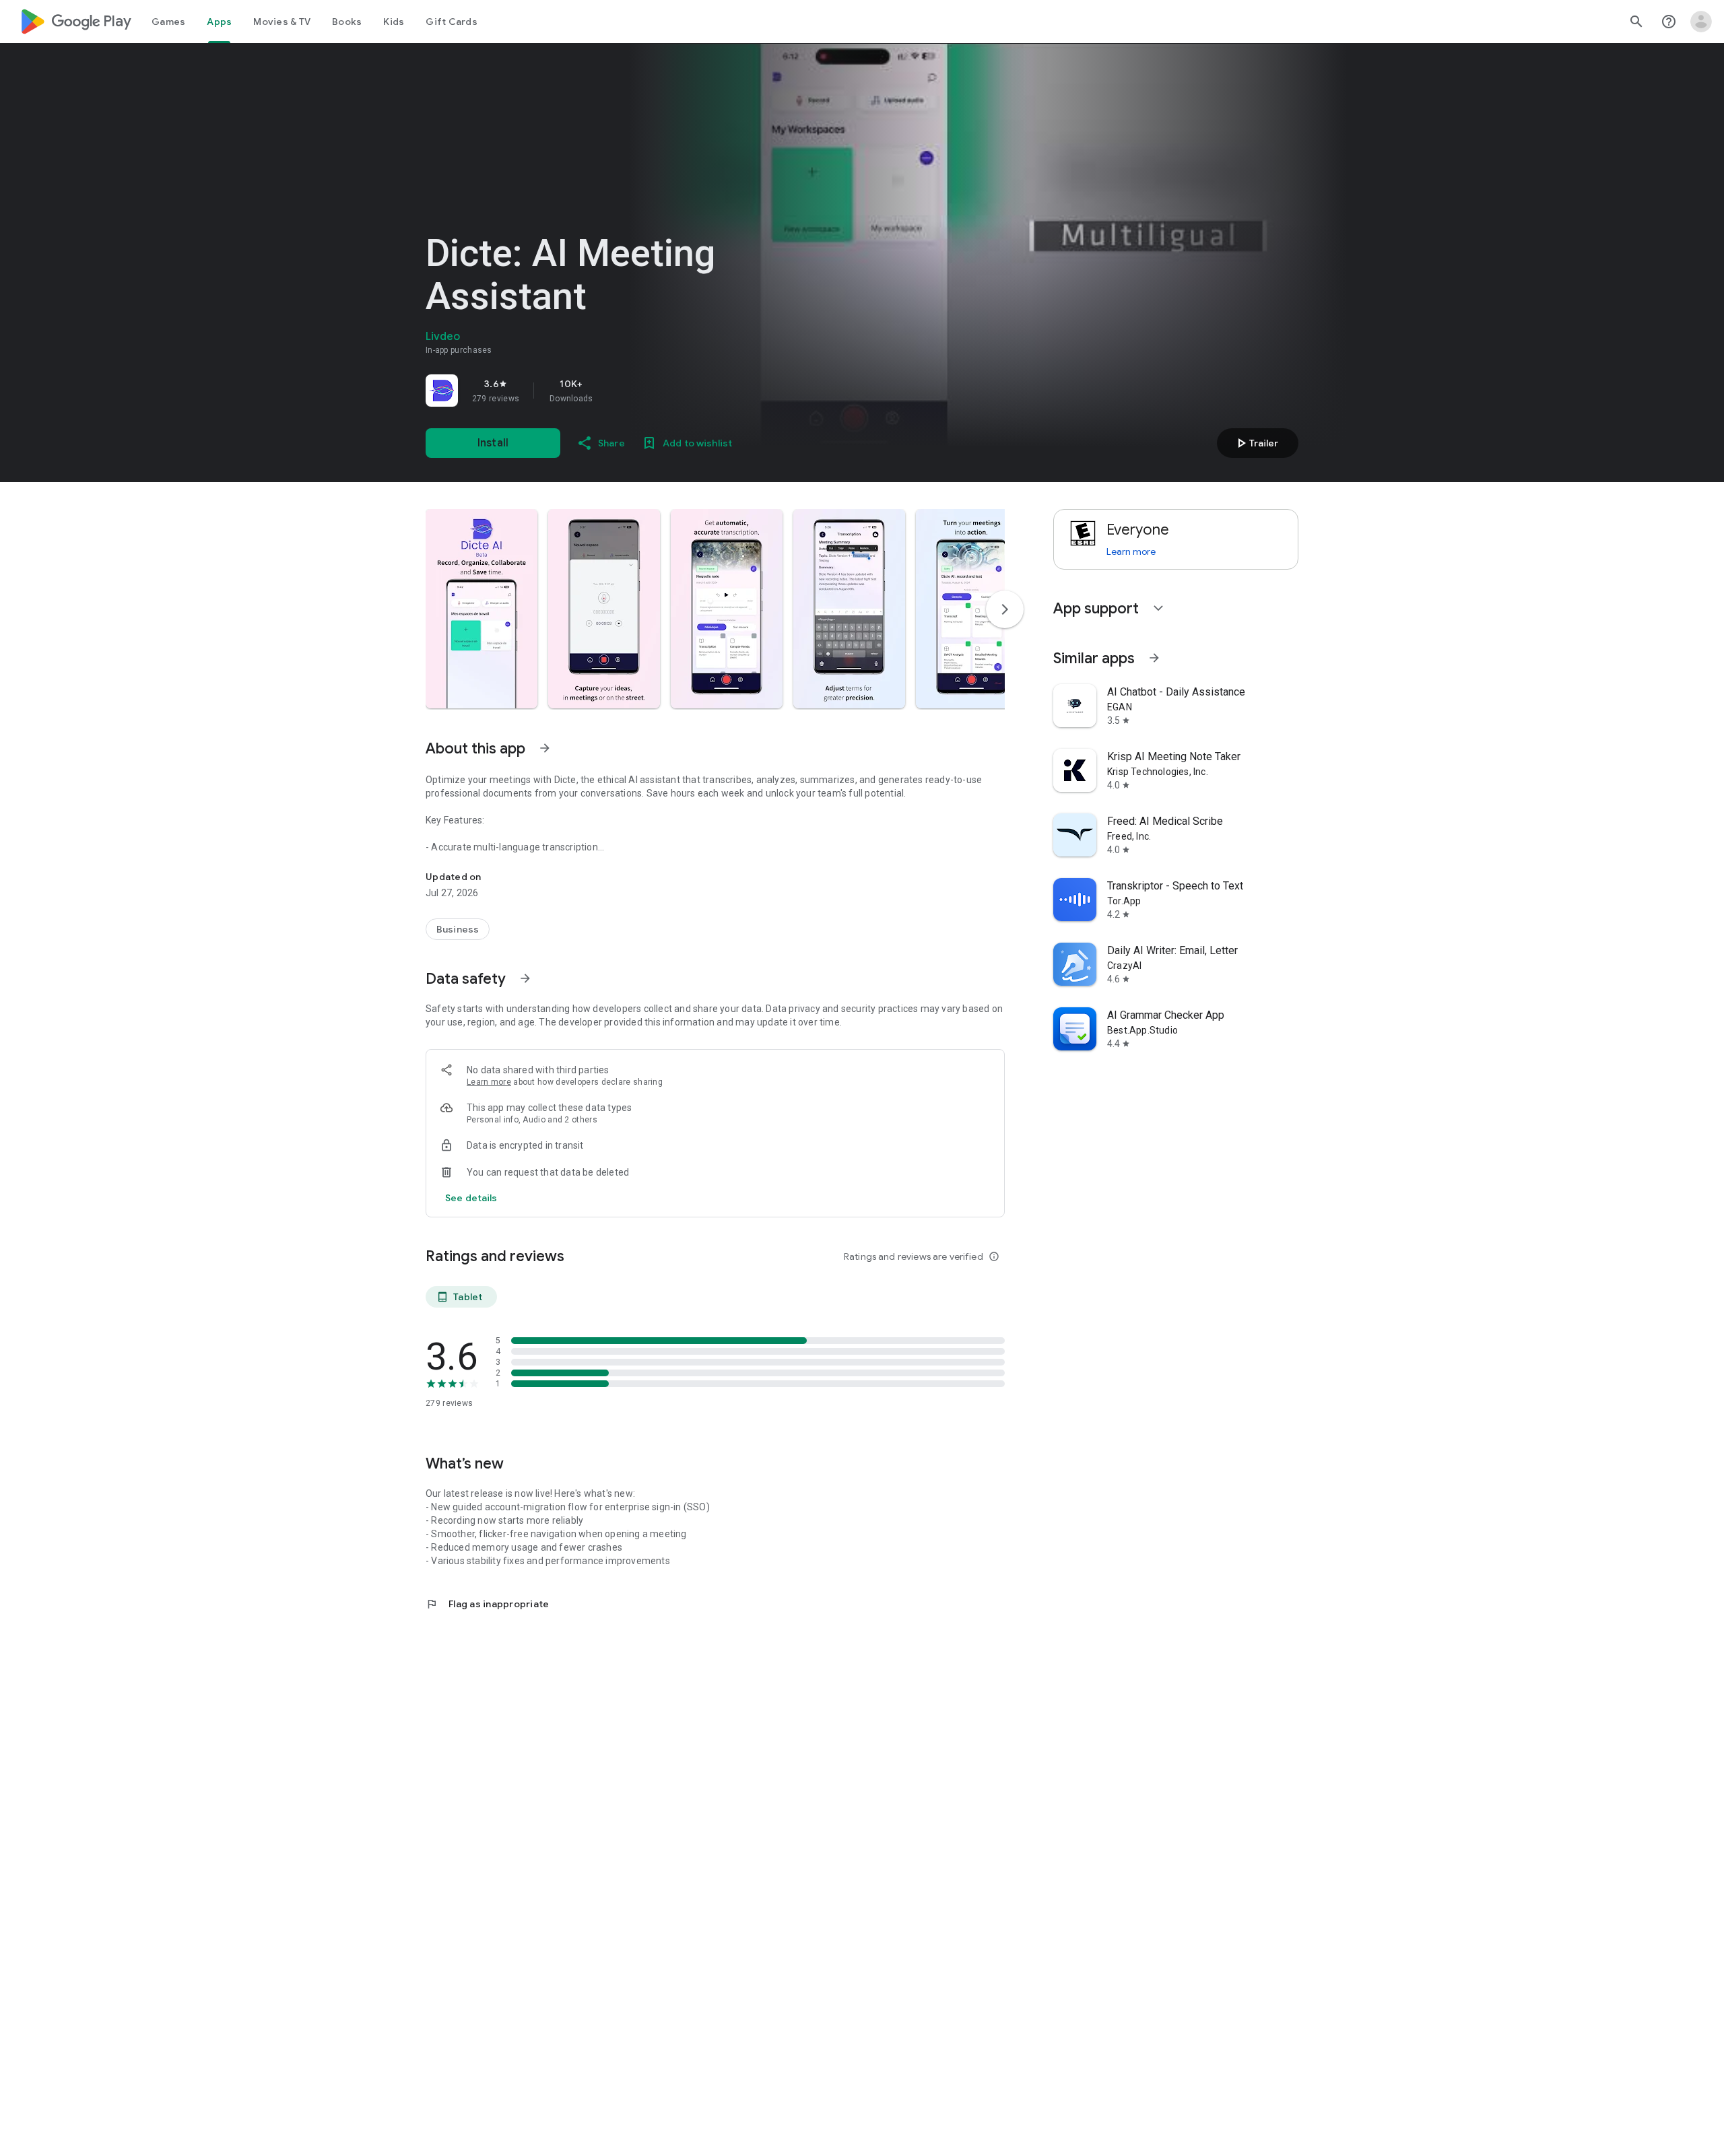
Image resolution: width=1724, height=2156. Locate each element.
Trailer (1256, 443)
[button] (482, 609)
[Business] (458, 929)
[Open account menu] (1701, 22)
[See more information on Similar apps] (1154, 658)
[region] (614, 391)
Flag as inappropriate (487, 1604)
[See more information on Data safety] (525, 978)
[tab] (168, 22)
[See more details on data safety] (471, 1198)
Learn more (489, 1082)
